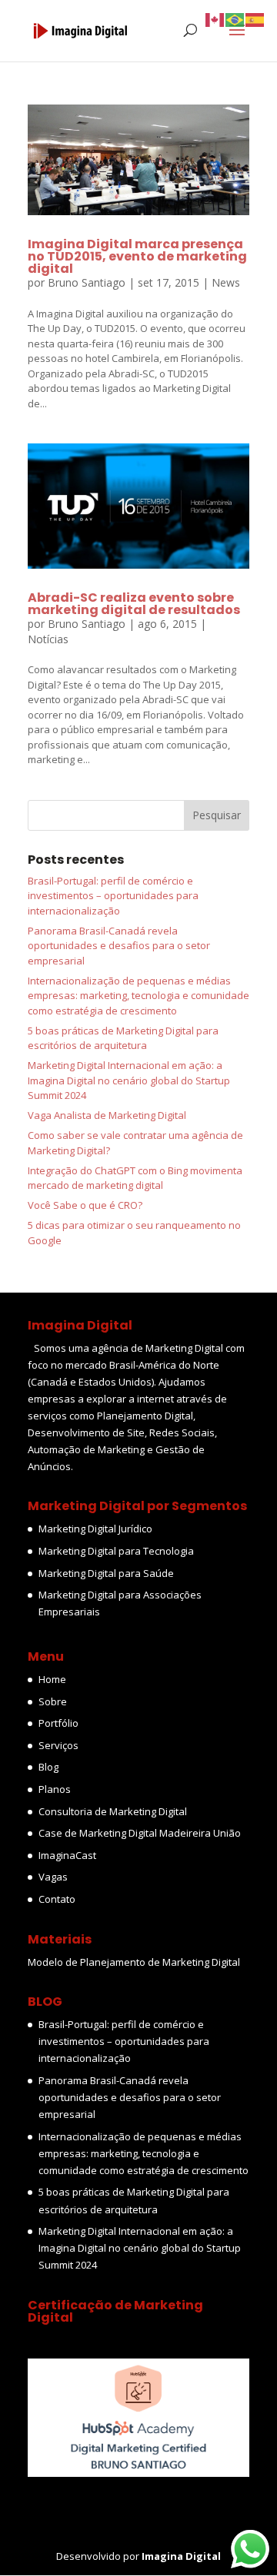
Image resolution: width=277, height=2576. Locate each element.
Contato (57, 1899)
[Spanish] (255, 18)
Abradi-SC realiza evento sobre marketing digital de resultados (134, 604)
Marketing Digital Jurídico (95, 1529)
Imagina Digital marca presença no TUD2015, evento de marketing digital (137, 256)
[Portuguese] (235, 18)
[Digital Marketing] (138, 2473)
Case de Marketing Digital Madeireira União (140, 1833)
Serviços (58, 1745)
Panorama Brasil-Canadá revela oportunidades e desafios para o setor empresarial (119, 946)
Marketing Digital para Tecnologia (116, 1551)
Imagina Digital (181, 2556)
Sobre (53, 1701)
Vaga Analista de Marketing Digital (107, 1115)
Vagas (53, 1877)
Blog (48, 1767)
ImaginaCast (67, 1855)
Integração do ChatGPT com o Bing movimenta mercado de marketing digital (135, 1178)
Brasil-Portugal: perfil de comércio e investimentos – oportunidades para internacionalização (113, 896)
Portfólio (58, 1723)
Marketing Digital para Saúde (106, 1573)
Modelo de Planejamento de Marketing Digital (134, 1962)
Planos (55, 1789)
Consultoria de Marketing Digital (113, 1811)
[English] (215, 18)
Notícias (48, 639)
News (226, 282)
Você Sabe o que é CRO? (85, 1205)
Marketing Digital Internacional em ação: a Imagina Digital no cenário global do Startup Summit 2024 (129, 1080)
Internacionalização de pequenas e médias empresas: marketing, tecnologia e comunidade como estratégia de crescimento (138, 996)
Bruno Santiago (87, 282)
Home (52, 1679)
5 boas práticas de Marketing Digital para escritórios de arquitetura (123, 1038)
